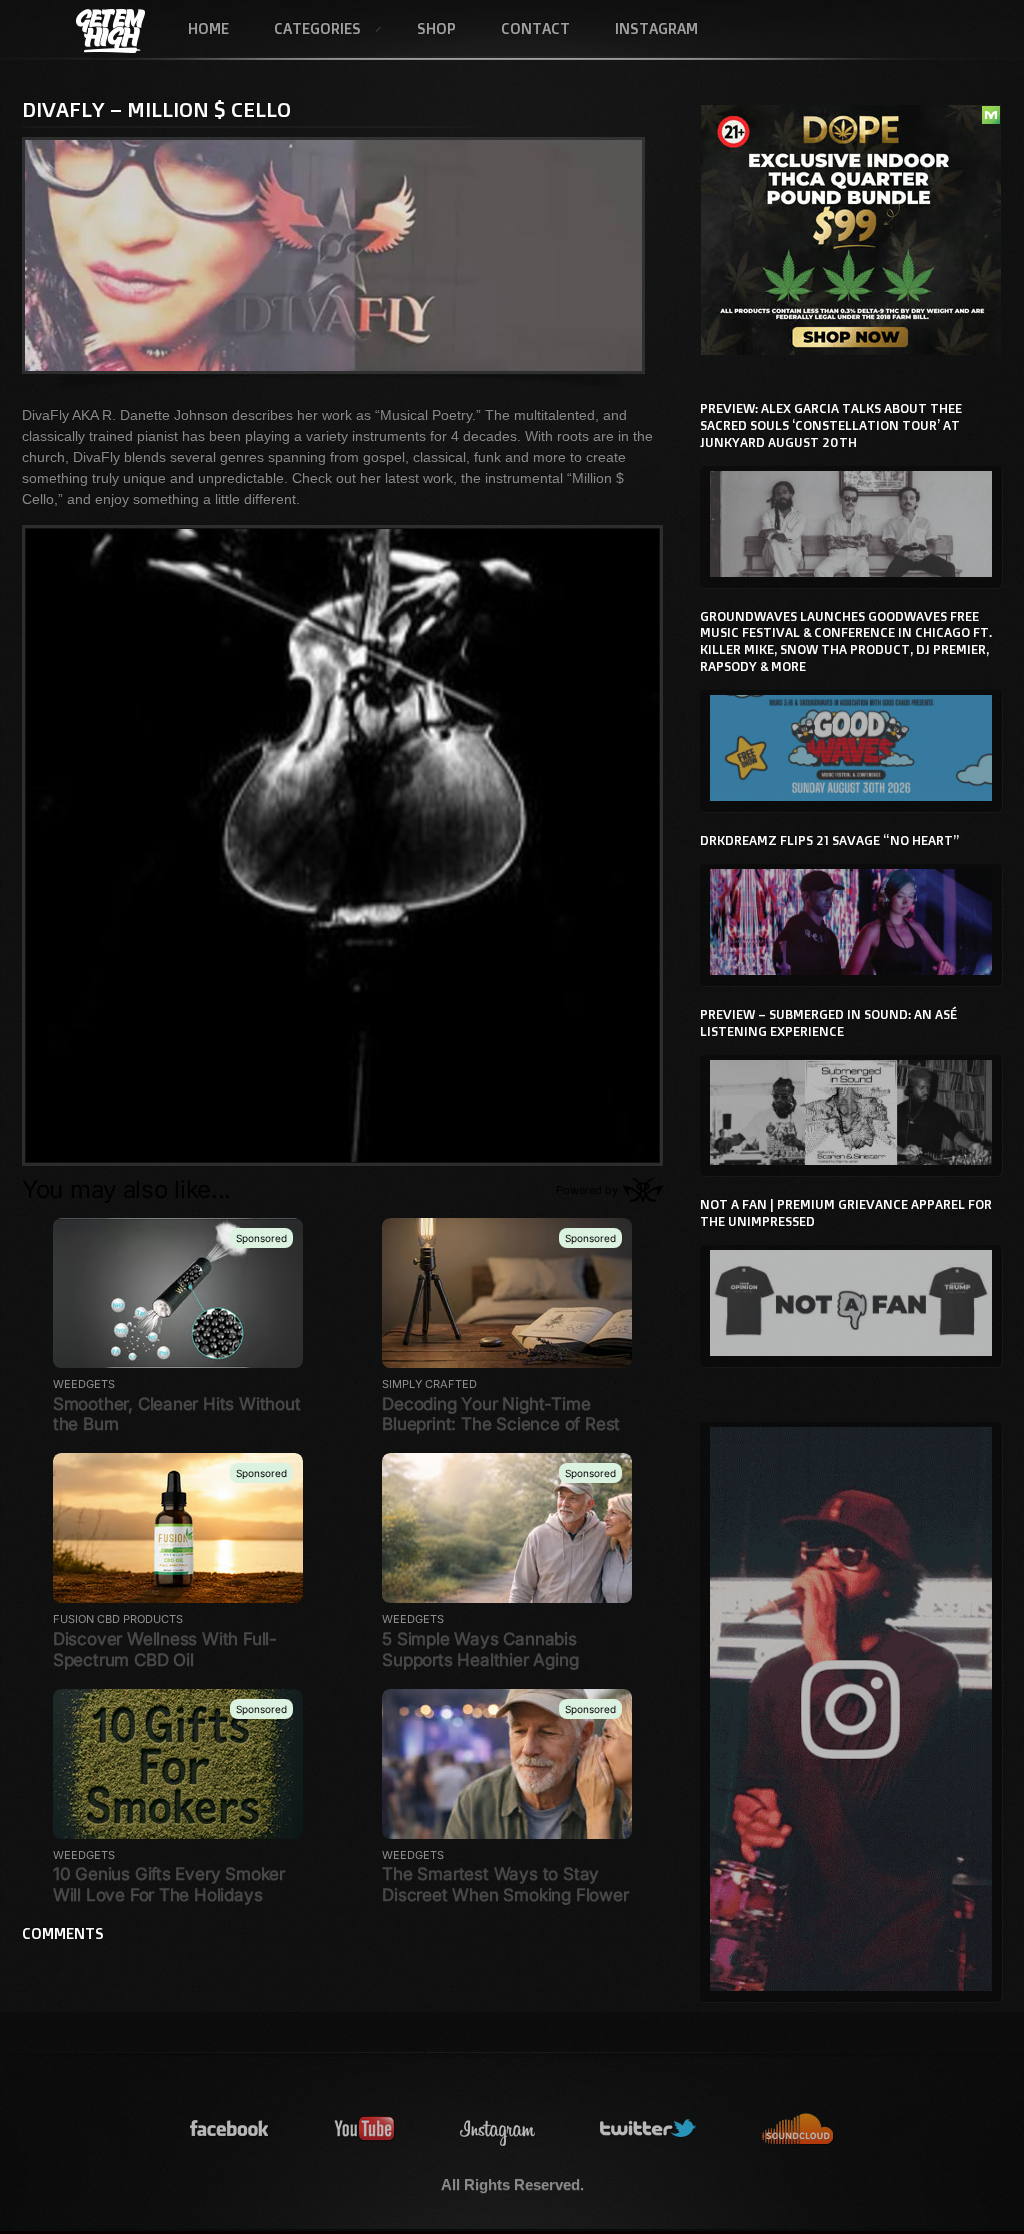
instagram (498, 2129)
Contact (535, 28)
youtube (365, 2129)
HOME (208, 28)
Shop (436, 28)
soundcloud (798, 2129)
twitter (649, 2129)
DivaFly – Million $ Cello (156, 109)
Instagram (656, 28)
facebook (230, 2129)
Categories (306, 30)
